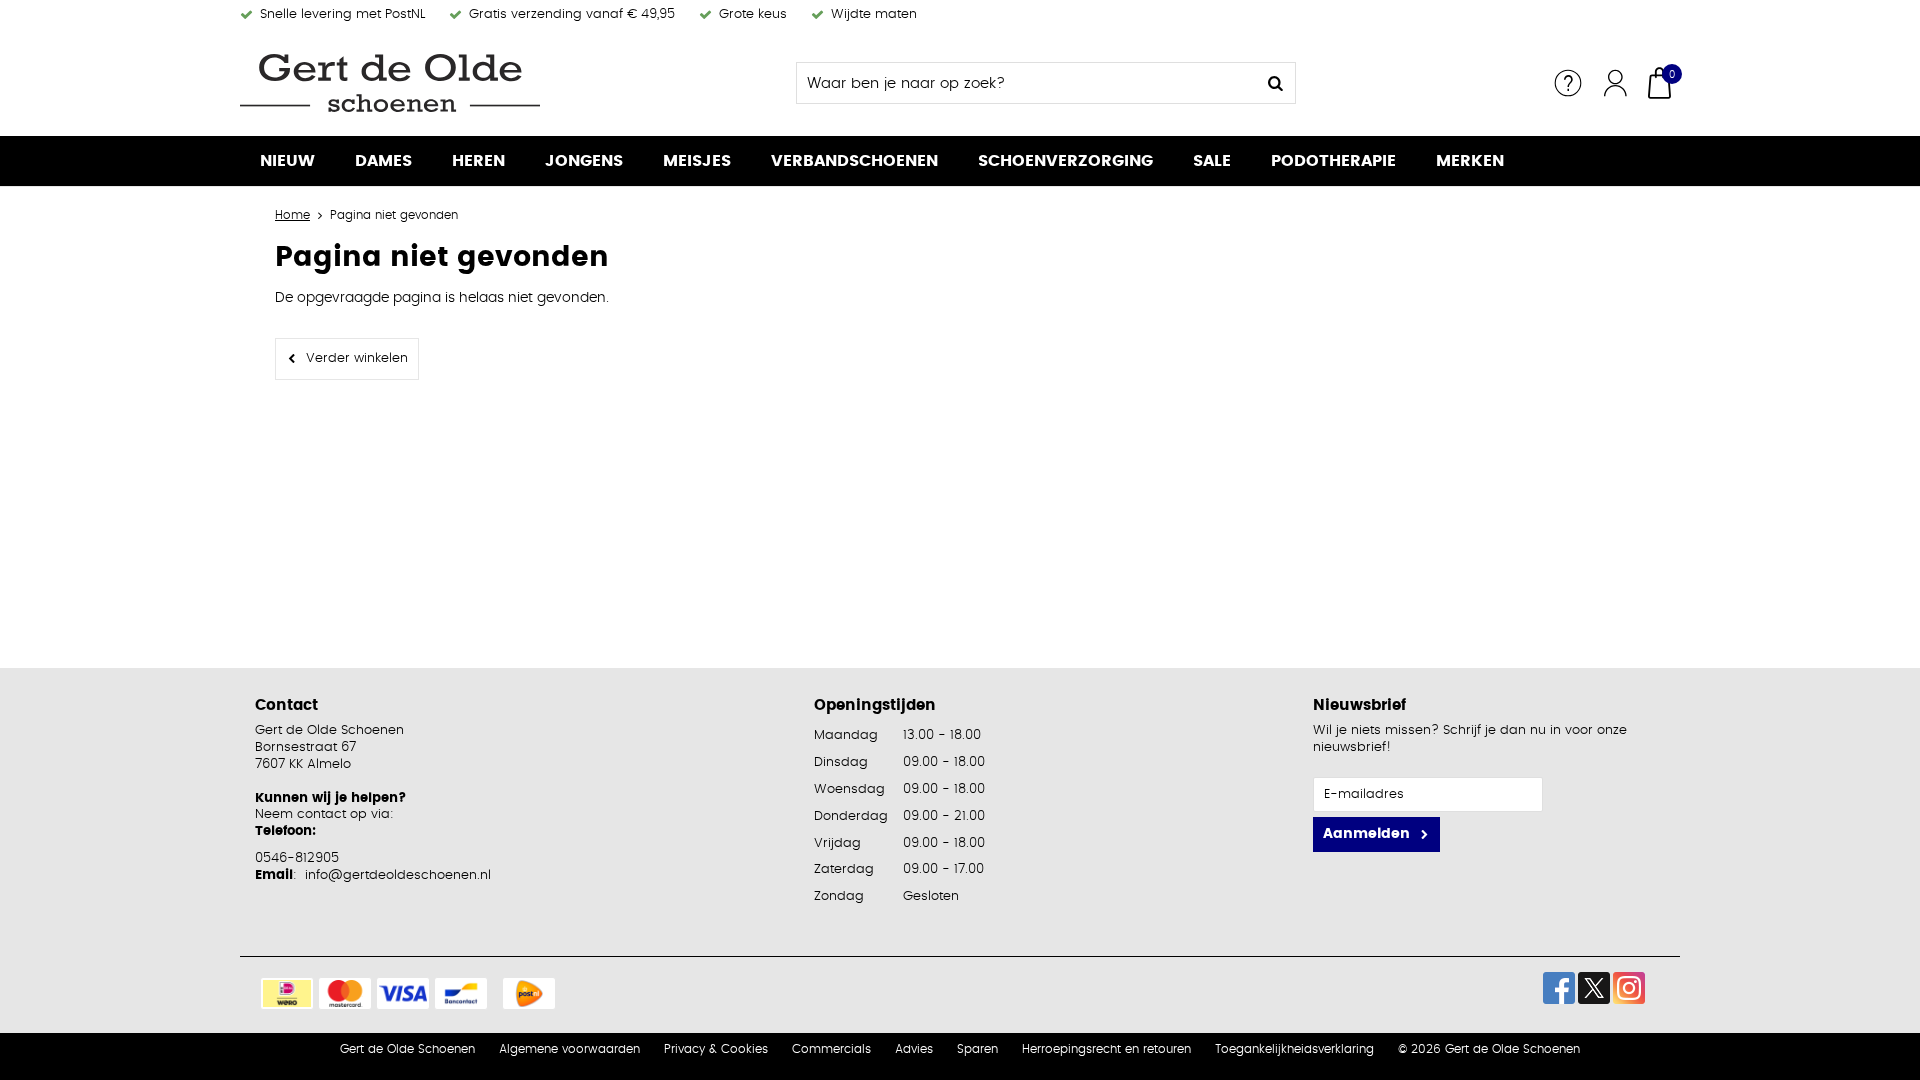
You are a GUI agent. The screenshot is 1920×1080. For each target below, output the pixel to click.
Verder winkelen (357, 358)
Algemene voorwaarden (569, 1049)
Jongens (584, 161)
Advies (914, 1049)
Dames (383, 161)
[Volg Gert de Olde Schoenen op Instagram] (1629, 988)
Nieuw (287, 161)
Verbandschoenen (854, 161)
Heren (478, 161)
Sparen (977, 1049)
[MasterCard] (345, 993)
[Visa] (403, 993)
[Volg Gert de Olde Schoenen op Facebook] (1559, 988)
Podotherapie (1333, 161)
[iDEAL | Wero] (287, 993)
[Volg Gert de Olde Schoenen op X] (1594, 988)
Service (1568, 83)
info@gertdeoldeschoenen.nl (398, 875)
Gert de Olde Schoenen (407, 1049)
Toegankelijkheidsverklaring (1294, 1049)
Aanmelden (1366, 834)
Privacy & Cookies (716, 1049)
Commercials (831, 1049)
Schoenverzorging (1065, 161)
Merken (1470, 161)
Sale (1212, 161)
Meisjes (697, 161)
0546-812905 (297, 858)
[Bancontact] (461, 993)
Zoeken (1275, 83)
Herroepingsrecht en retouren (1106, 1049)
